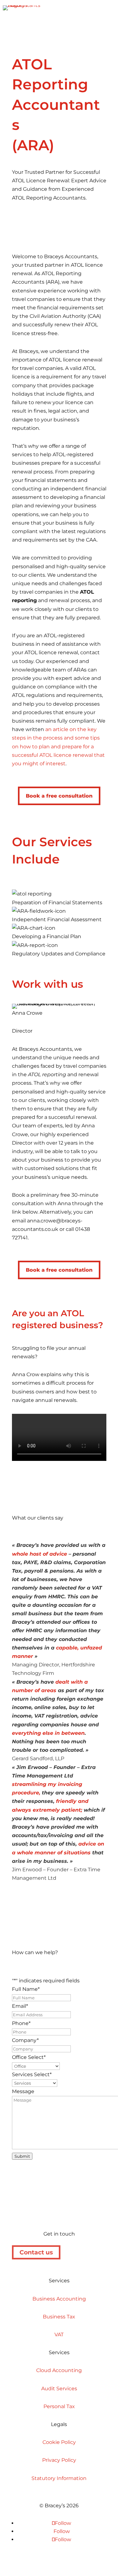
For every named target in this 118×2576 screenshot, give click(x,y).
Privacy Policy (59, 2460)
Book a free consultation (59, 796)
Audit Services (59, 2389)
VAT (59, 2335)
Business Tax (59, 2317)
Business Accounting (59, 2299)
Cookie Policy (59, 2442)
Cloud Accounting (59, 2370)
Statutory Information (59, 2478)
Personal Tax (59, 2406)
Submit (22, 2156)
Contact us (36, 2252)
